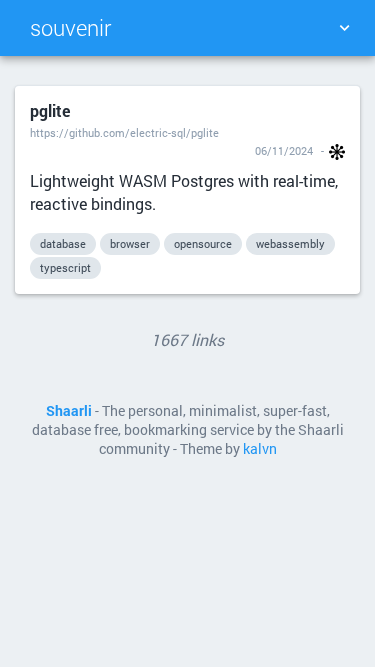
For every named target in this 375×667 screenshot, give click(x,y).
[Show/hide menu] (344, 28)
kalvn (260, 449)
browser (130, 243)
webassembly (290, 243)
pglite (50, 110)
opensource (203, 243)
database (63, 243)
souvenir (70, 27)
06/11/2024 (284, 150)
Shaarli (69, 411)
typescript (65, 267)
